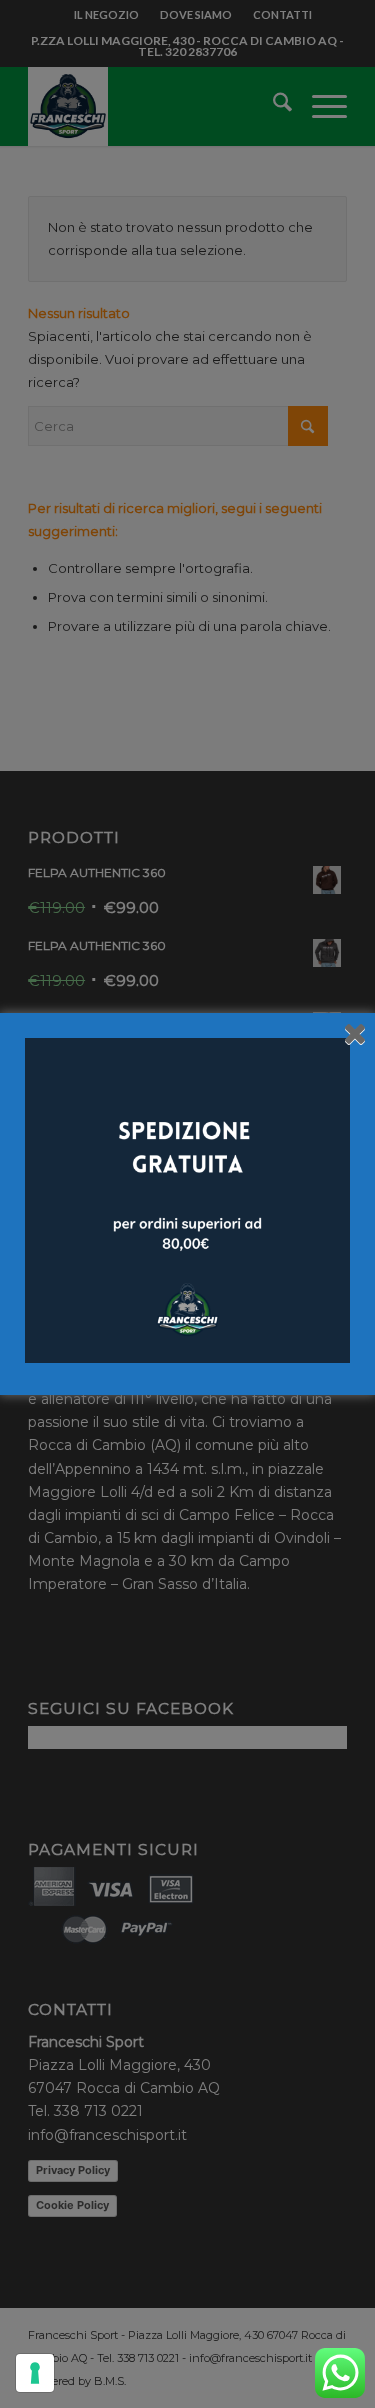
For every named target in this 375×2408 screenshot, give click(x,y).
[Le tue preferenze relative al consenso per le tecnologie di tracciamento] (35, 2373)
